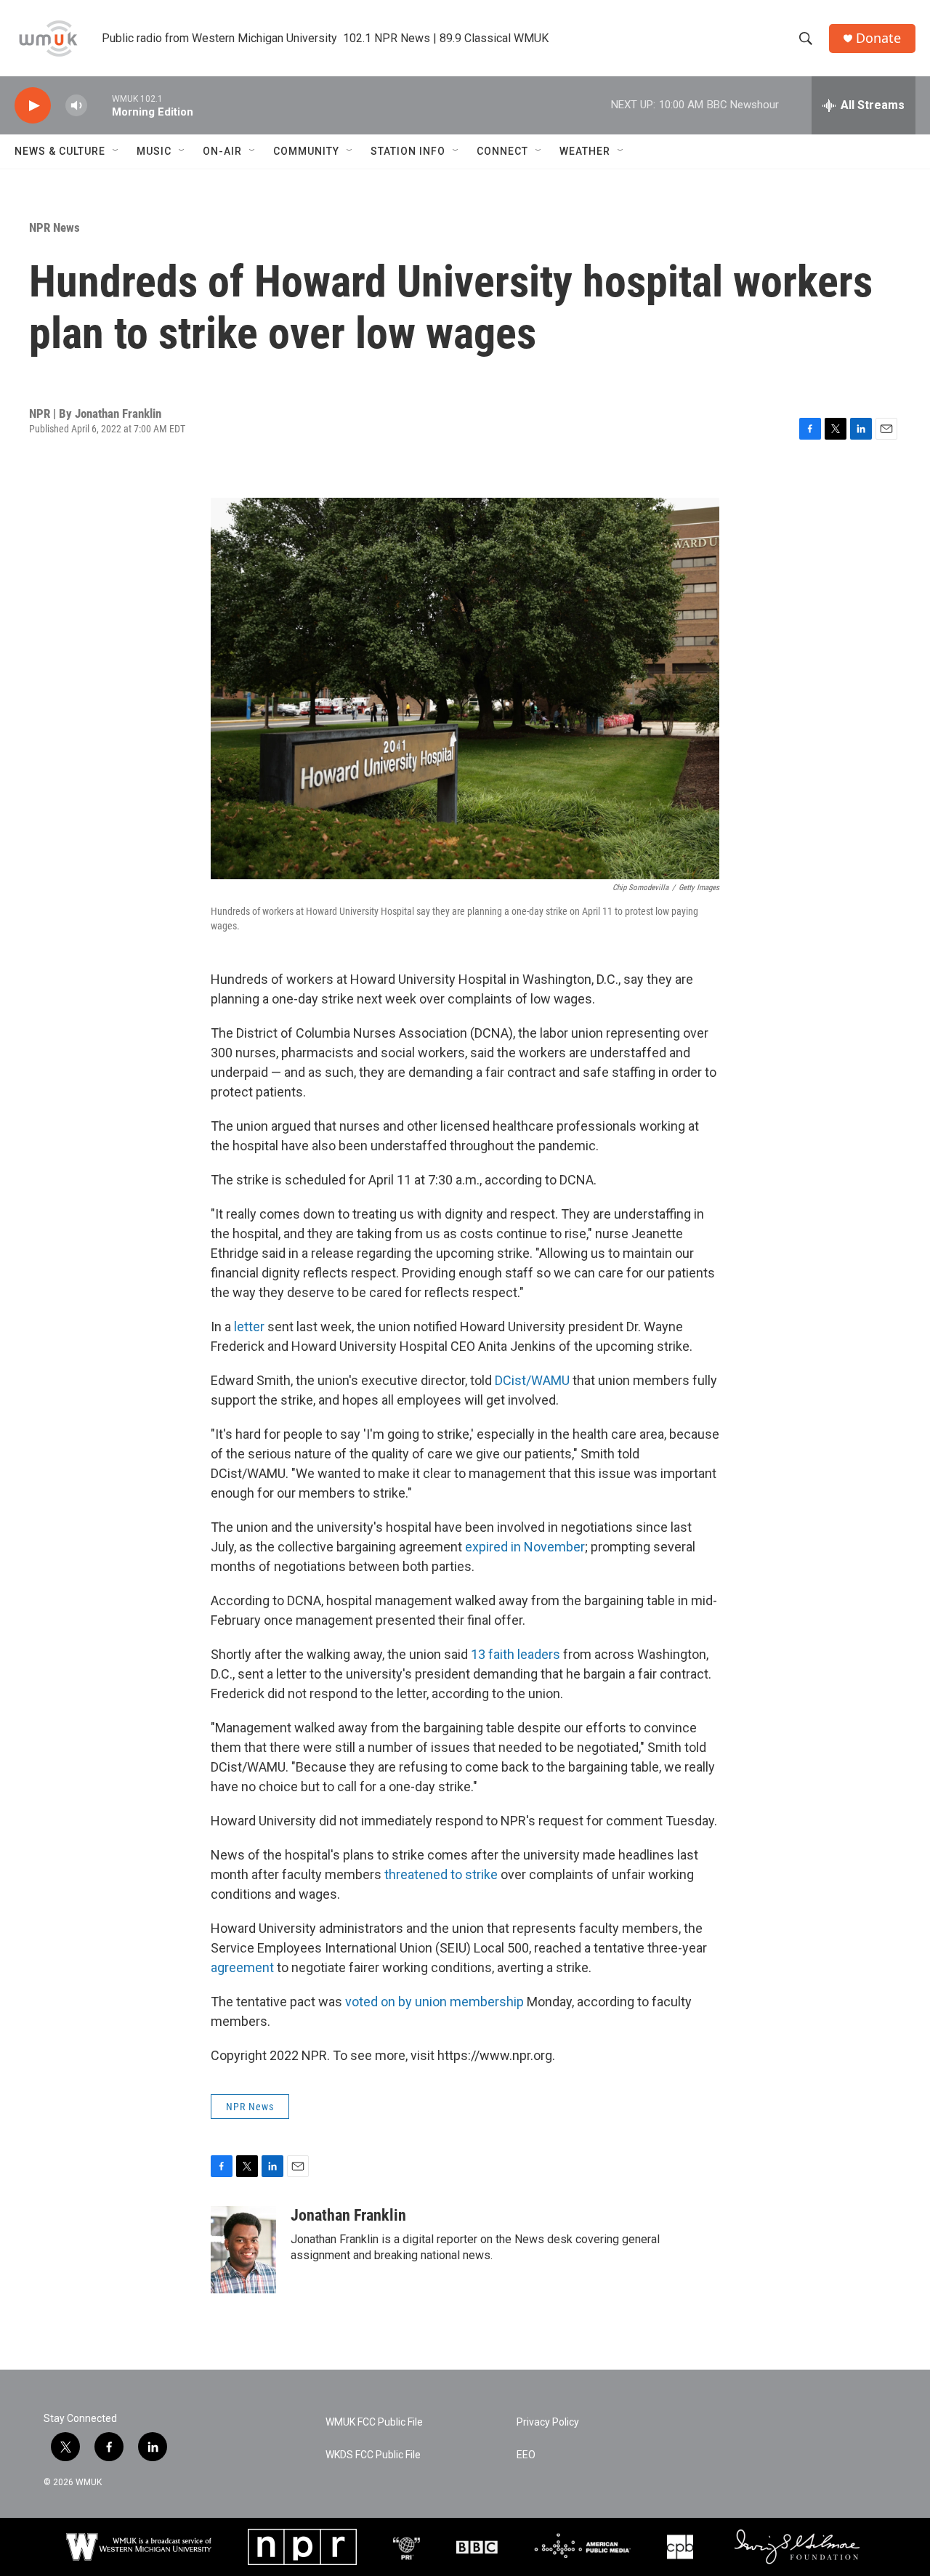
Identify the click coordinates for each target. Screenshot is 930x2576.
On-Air (222, 151)
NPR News (54, 227)
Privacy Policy (548, 2422)
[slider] (100, 105)
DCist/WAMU (532, 1380)
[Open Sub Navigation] (116, 151)
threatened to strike (440, 1874)
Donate (878, 38)
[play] (33, 106)
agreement (244, 1967)
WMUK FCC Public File (374, 2422)
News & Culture (60, 151)
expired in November (525, 1547)
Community (306, 151)
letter (251, 1327)
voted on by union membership (434, 2002)
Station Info (408, 151)
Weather (585, 151)
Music (154, 151)
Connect (502, 151)
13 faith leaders (515, 1654)
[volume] (76, 106)
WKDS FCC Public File (373, 2455)
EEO (526, 2455)
